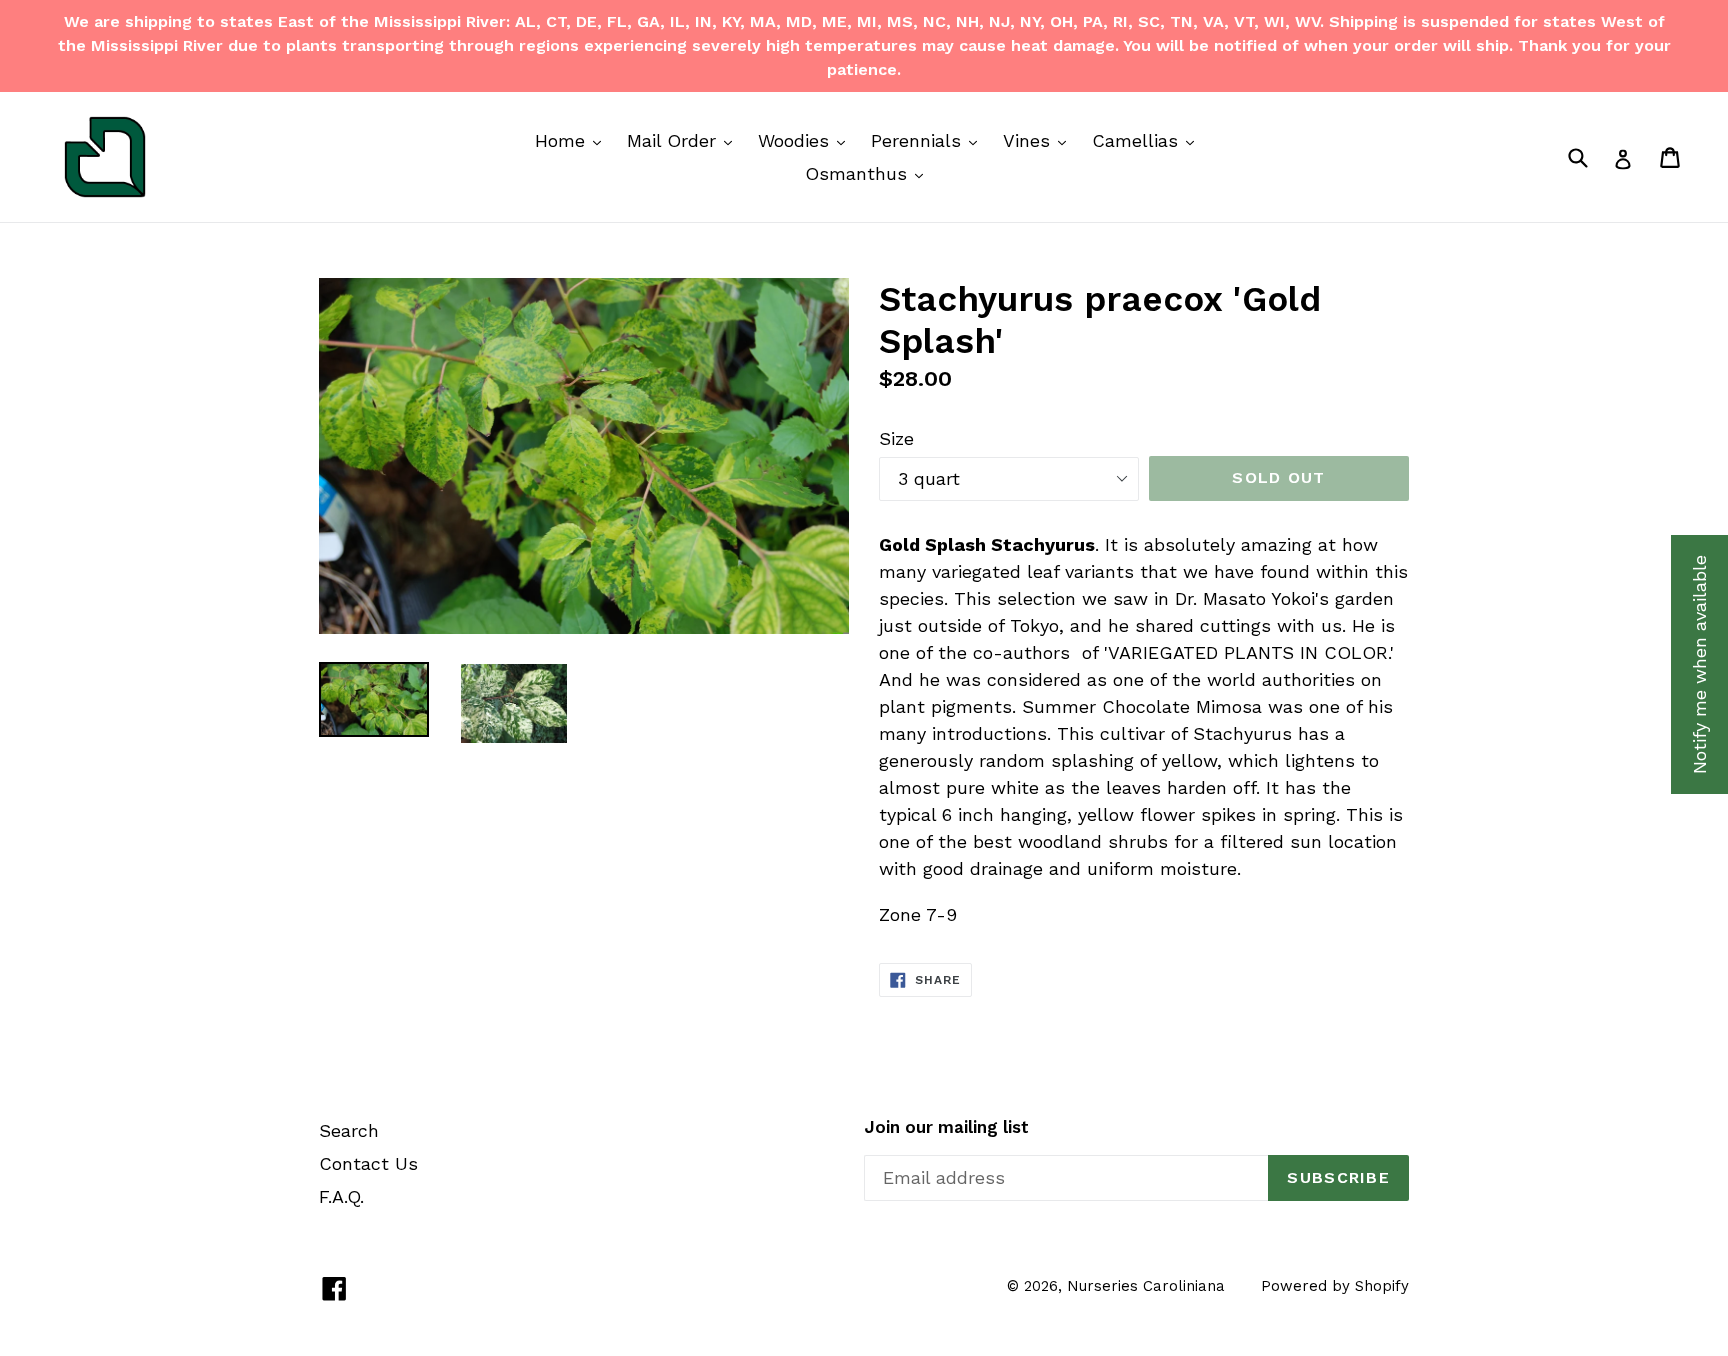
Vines (1039, 140)
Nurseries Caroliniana (1146, 1286)
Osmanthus (869, 173)
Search (349, 1130)
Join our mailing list (946, 1127)
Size (896, 438)
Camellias (1148, 140)
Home (573, 140)
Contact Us (368, 1163)
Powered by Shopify (1335, 1286)
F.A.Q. (341, 1196)
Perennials (929, 140)
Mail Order (684, 140)
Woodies (806, 140)
